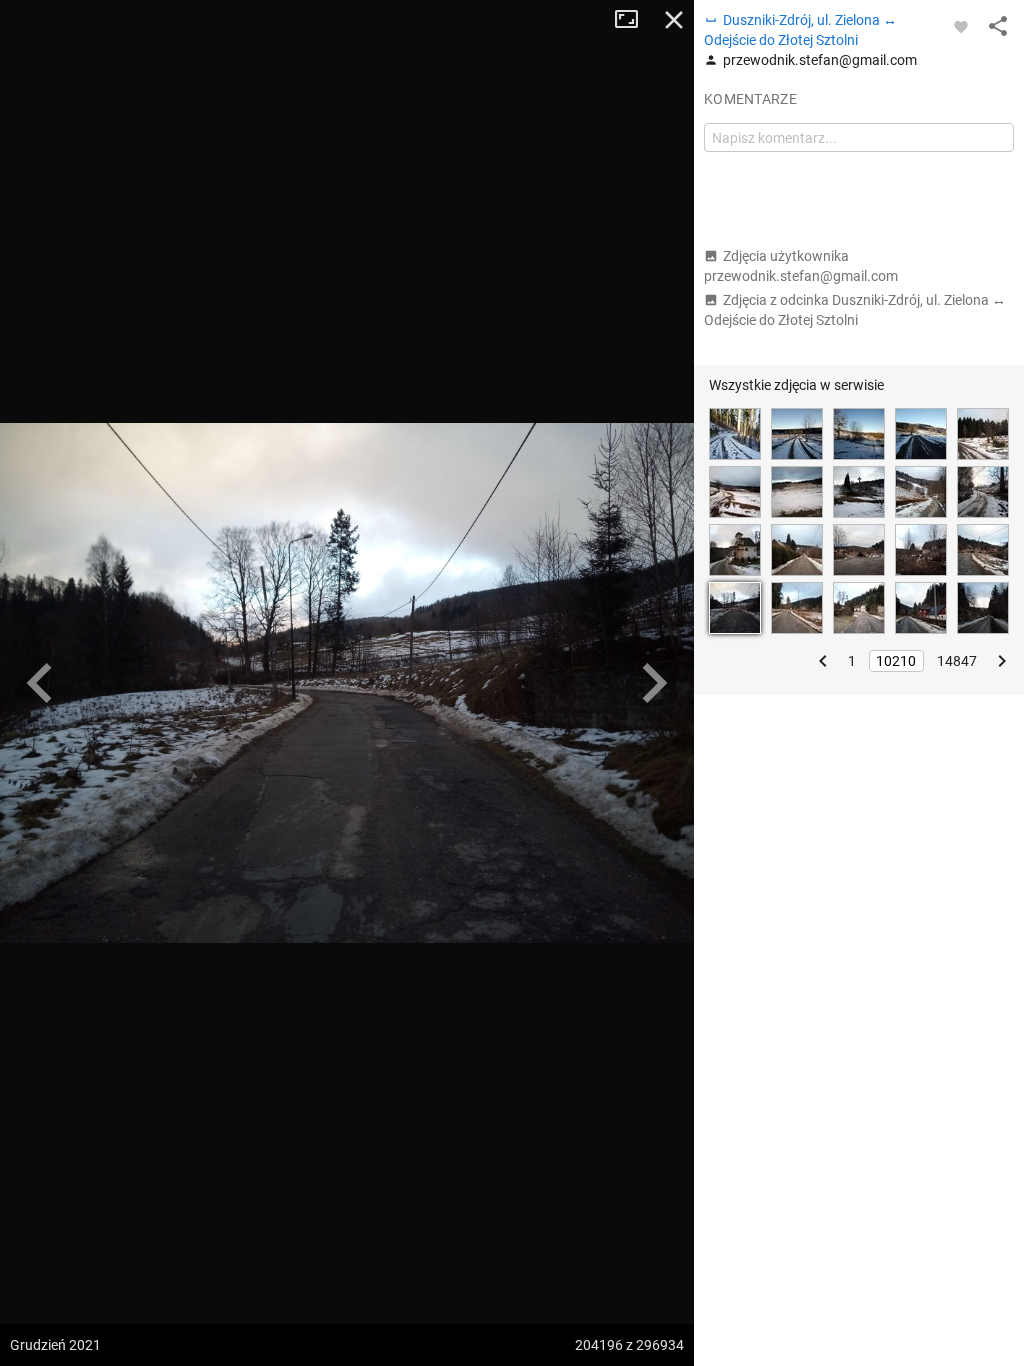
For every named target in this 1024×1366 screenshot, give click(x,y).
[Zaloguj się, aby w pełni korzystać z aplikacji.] (961, 26)
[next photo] (654, 683)
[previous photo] (40, 683)
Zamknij (674, 20)
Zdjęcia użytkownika (801, 266)
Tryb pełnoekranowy (634, 20)
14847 (957, 661)
